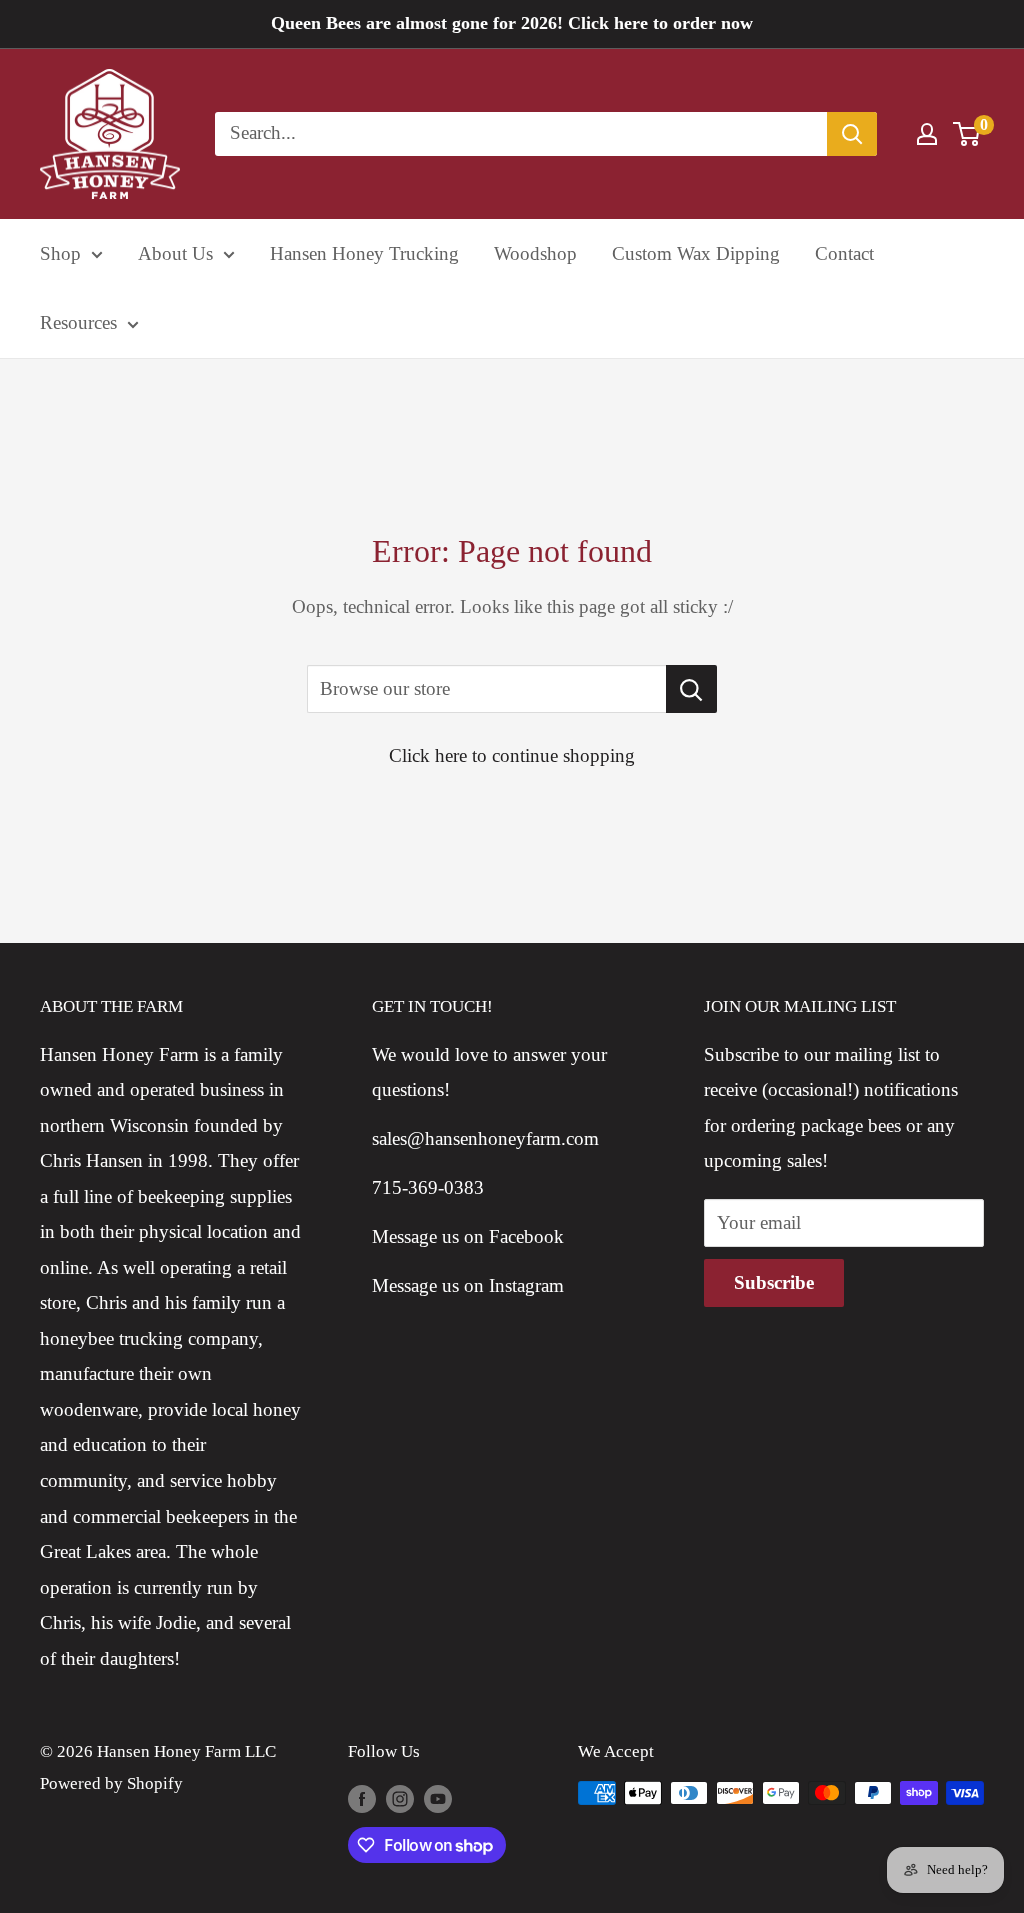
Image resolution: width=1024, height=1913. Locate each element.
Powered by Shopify (111, 1783)
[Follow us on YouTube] (438, 1797)
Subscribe (774, 1282)
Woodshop (535, 253)
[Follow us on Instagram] (400, 1797)
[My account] (927, 134)
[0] (967, 134)
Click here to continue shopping (512, 755)
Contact (844, 253)
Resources (78, 322)
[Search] (852, 134)
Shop (60, 253)
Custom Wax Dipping (696, 253)
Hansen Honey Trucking (364, 253)
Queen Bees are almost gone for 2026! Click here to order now (512, 23)
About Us (175, 253)
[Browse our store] (691, 689)
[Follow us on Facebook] (362, 1797)
